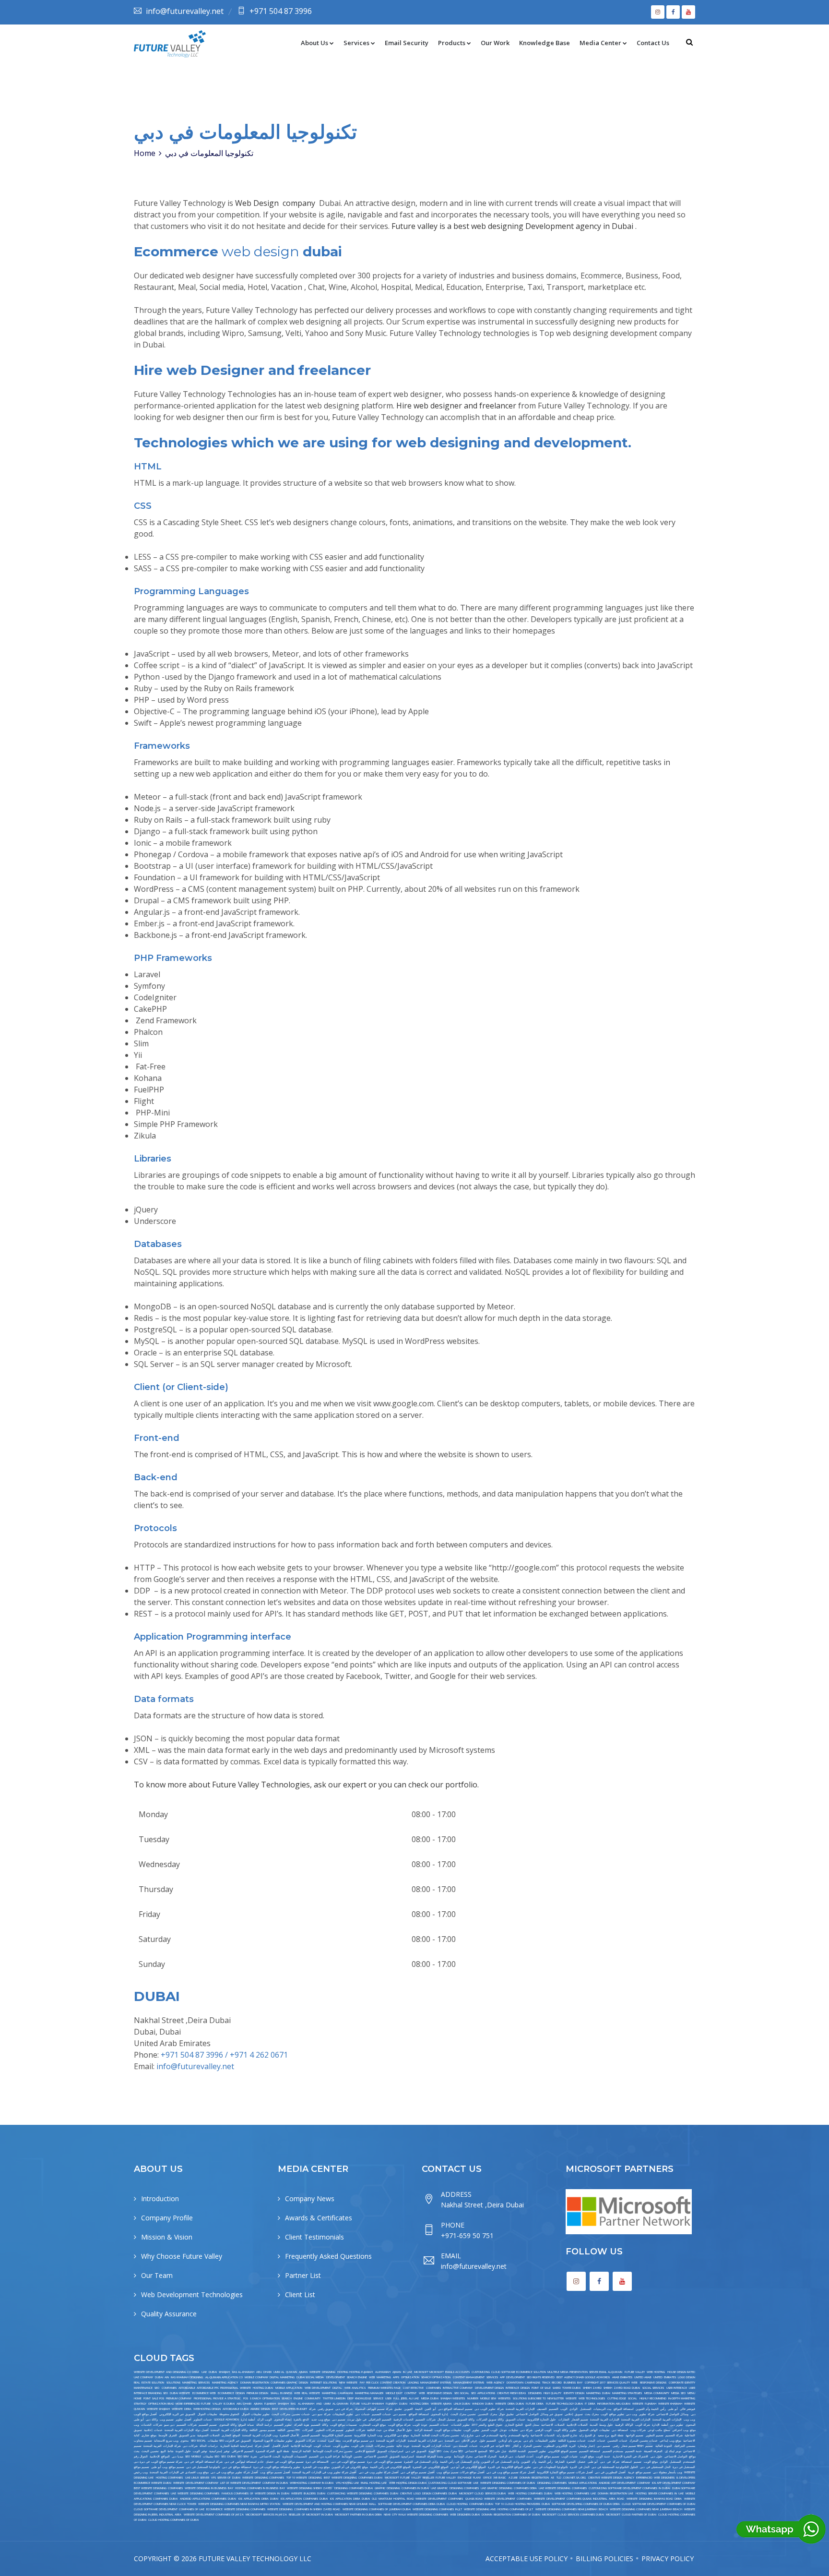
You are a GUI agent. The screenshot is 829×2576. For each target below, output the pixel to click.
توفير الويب (200, 2451)
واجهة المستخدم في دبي (491, 2435)
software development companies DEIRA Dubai (412, 2504)
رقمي (616, 2446)
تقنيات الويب (569, 2456)
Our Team (157, 2275)
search (287, 2398)
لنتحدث (322, 2441)
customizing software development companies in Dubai (629, 2488)
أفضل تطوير (183, 2420)
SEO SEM (243, 2456)
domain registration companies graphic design (274, 2383)
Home (145, 153)
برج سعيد (604, 2435)
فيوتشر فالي (687, 2409)
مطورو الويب (341, 2446)
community (313, 2398)
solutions (173, 2383)
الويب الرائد (265, 2420)
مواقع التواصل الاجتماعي (680, 2456)
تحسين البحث (150, 2451)
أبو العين (430, 2409)
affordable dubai (236, 2409)
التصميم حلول (488, 2441)
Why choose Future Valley (182, 2256)
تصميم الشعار (580, 2420)
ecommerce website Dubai (153, 2483)
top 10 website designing (304, 2478)
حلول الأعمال (404, 2430)
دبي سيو (169, 2425)
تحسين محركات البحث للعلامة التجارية (435, 2435)
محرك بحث (592, 2414)
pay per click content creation (383, 2383)
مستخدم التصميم (613, 2451)
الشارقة (560, 2462)
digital (337, 2388)
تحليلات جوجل (509, 2430)
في (609, 2462)
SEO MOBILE (193, 2456)
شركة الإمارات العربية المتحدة (162, 2446)
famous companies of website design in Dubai (255, 2493)
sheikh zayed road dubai (622, 2388)
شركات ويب (638, 2430)
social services (653, 2388)
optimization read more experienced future (179, 2404)
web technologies (592, 2398)
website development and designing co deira (167, 2372)
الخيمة (419, 2409)
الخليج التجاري (514, 2425)
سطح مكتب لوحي (659, 2430)
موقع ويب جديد (321, 2420)
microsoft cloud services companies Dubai (573, 2515)
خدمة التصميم (634, 2451)
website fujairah (644, 2404)
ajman (303, 2372)
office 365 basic (495, 2478)
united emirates (664, 2377)
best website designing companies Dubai (353, 2478)
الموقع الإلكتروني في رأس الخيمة (390, 2467)
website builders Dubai (308, 2493)
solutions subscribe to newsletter (538, 2398)
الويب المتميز (489, 2430)
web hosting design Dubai (408, 2483)
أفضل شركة (262, 2446)
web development (318, 2388)
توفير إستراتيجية (219, 2451)
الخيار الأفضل (280, 2446)
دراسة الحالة (264, 2425)
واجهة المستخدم (519, 2435)
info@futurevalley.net (185, 11)
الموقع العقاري (231, 2435)
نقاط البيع (167, 2451)
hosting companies (169, 2478)
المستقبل (586, 2409)
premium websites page (385, 2388)
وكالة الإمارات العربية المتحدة (229, 2430)
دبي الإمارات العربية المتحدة (425, 2441)
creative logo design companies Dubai (428, 2493)
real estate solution (149, 2383)
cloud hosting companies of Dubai (173, 2520)
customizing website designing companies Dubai (363, 2493)
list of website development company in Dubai (254, 2483)
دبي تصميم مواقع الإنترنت (358, 2441)
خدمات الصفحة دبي (465, 2446)
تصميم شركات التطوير (330, 2430)
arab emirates (622, 2377)
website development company (195, 2483)
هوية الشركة (302, 2425)
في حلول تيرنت (357, 2420)
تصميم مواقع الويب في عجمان (285, 2462)
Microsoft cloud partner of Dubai (631, 2515)
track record (552, 2383)
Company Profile (167, 2218)
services (492, 2377)
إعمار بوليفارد (586, 2446)
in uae (407, 2372)
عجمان (582, 2462)
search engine (357, 2377)
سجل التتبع (532, 2425)
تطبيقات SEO (211, 2456)
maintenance (143, 2388)
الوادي (574, 2409)
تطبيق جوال (506, 2414)
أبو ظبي (673, 2409)
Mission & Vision (167, 2237)
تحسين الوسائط (352, 2456)
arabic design (260, 2409)
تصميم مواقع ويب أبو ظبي (167, 2467)
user (388, 2398)
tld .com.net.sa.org (571, 2478)
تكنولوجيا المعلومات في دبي (551, 2467)
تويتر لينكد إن (673, 2451)
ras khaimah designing (187, 2377)
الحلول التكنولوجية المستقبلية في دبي (615, 2467)
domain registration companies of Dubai (511, 2515)
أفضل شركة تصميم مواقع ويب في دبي (511, 2472)
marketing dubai (598, 2393)
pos (246, 2398)
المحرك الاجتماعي (486, 2456)
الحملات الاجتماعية (553, 2425)
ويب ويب (689, 2420)
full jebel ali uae (406, 2398)
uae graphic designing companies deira (509, 2488)
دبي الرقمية (506, 2456)
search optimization (436, 2377)
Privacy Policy (668, 2558)
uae (204, 2372)
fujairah (270, 2404)
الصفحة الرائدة (424, 2430)
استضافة (627, 2462)
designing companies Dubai (354, 2488)
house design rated (681, 2372)
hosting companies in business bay (260, 2488)
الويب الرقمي (543, 2430)
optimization (410, 2377)
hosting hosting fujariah (355, 2372)
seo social (462, 2393)
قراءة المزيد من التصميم (324, 2456)
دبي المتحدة (452, 2441)
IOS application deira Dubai (258, 2499)
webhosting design (207, 2409)
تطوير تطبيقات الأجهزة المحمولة (273, 2441)
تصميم (638, 2462)
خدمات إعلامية (153, 2430)
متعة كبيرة (334, 2441)
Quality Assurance (169, 2314)
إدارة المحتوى (439, 2414)
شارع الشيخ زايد (567, 2435)
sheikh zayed (592, 2388)
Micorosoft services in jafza (266, 2515)
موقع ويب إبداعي (670, 2441)
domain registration (534, 2478)
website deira (181, 2409)
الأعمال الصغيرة (289, 2435)
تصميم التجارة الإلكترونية (337, 2435)
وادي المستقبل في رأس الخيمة (460, 2462)
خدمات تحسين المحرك (644, 2441)
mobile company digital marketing (270, 2377)
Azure (513, 2478)
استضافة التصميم (590, 2451)
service (378, 2398)
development (336, 2377)
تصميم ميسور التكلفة (262, 2430)
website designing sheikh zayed (310, 2488)
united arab (643, 2377)
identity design (574, 2393)
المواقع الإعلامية (160, 2456)
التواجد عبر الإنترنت (492, 2446)
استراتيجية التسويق (402, 2456)
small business (281, 2393)
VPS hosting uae (347, 2483)
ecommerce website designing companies (236, 2509)
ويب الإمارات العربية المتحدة (260, 2435)
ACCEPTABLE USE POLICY (527, 2558)
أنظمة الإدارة (660, 2425)
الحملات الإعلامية (577, 2425)
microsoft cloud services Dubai (483, 2493)
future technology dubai (564, 2404)
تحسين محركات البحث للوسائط (333, 2451)
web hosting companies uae (575, 2493)
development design (489, 2388)
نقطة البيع (617, 2435)
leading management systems (429, 2383)
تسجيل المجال (446, 2420)
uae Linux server (197, 2478)
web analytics (355, 2388)
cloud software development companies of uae (169, 2509)
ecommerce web (204, 2393)
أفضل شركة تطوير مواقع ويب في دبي (235, 2472)
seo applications (483, 2393)
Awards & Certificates (319, 2218)
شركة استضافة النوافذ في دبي (203, 2462)
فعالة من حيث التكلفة (381, 2430)
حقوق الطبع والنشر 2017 (487, 2425)
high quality (552, 2393)
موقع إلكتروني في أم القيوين (349, 2467)
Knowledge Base (545, 43)
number (473, 2398)
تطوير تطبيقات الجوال (256, 2414)
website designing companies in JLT (437, 2509)
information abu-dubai (614, 2404)
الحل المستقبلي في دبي (655, 2467)
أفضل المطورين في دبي (610, 2472)
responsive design (439, 2393)
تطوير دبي (677, 2425)
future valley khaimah (367, 2404)
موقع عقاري (149, 2435)
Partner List (303, 2275)
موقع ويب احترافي (684, 2430)
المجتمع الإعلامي (365, 2451)
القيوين (409, 2409)
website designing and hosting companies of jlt (498, 2509)
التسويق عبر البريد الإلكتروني (178, 2414)
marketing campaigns (337, 2393)
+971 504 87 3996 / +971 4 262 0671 (224, 2055)
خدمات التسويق (515, 2420)
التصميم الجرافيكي (380, 2420)
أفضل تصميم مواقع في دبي (418, 2472)
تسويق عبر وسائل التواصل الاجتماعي (539, 2414)
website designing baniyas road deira (654, 2499)
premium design (257, 2393)
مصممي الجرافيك (685, 2446)
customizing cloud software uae (453, 2483)
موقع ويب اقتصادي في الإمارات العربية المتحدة (179, 2472)
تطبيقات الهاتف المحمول (594, 2430)
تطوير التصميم (283, 2425)
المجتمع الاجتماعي (476, 2451)
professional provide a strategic (218, 2398)
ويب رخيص (141, 2472)
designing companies (552, 2483)
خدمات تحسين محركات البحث (291, 2414)
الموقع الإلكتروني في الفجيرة (430, 2467)
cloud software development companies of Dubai (658, 2504)
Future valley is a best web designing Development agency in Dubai (513, 226)
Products (452, 43)
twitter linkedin (334, 2398)
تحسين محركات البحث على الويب (373, 2446)
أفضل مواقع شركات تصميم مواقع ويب (460, 2472)
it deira (590, 2404)
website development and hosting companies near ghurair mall (329, 2504)
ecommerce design (231, 2393)
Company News (310, 2199)
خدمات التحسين (617, 2441)
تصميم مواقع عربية (640, 2472)
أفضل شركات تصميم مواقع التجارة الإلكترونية (565, 2472)
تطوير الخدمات (460, 2425)
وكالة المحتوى (228, 2425)
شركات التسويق (305, 2441)
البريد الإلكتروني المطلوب (559, 2446)
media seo (678, 2393)
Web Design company (276, 203)
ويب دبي (632, 2414)
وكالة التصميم (319, 2425)
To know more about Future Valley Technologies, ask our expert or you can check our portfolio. (306, 1785)
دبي (603, 2462)
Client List (300, 2294)
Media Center (600, 43)
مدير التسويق (187, 2435)
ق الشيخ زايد (587, 2435)
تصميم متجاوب (143, 2441)
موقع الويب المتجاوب (373, 2425)
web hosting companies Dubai (530, 2493)
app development (512, 2377)
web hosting (656, 2372)
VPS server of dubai (225, 2478)
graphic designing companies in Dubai (402, 2488)
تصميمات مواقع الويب (344, 2425)
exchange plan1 (469, 2478)
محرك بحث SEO (453, 2451)
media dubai (430, 2398)
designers (535, 2393)
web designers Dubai (465, 2515)
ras (293, 2404)
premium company (179, 2398)
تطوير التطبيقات (343, 2414)
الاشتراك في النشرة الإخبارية (631, 2456)
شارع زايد (467, 2435)
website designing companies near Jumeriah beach (572, 2509)
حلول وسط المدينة (601, 2425)
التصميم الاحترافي (243, 2451)
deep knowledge (359, 2398)
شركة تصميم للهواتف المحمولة (374, 2409)
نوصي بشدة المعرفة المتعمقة (434, 2456)
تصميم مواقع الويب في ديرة (385, 2462)
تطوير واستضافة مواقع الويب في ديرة (277, 2467)
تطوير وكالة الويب (565, 2430)
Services (356, 43)
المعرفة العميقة (653, 2451)
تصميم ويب (167, 2420)
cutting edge (617, 2398)
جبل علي (501, 2451)
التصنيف (542, 2409)
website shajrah (158, 2409)
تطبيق (398, 2409)
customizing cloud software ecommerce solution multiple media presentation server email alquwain (547, 2372)
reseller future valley (439, 2478)
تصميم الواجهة (634, 2435)
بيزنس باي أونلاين (510, 2441)
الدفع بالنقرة (301, 2420)
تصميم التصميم (208, 2425)
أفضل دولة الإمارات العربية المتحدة (187, 2430)
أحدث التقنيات (524, 2456)
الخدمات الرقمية (403, 2420)
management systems (469, 2383)
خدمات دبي (362, 2414)
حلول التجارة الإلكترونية (542, 2420)
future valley (635, 2372)
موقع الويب (587, 2456)
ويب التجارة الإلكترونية (368, 2435)
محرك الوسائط (463, 2456)
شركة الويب (643, 2425)
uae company (143, 2377)
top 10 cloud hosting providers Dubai (522, 2504)
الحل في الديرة (580, 2467)
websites (504, 2398)
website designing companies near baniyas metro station (239, 2504)
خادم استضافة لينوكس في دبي (244, 2462)
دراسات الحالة (209, 2446)
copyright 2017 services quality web (611, 2383)
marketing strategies (627, 2393)
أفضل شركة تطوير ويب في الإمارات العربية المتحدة (325, 2472)
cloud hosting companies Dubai (470, 2504)
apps (396, 2377)
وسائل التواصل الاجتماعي (672, 2414)
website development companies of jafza (214, 2515)
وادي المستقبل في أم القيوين (500, 2462)
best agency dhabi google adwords (583, 2377)
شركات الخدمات (151, 2425)
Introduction (160, 2199)
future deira (535, 2404)
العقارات (564, 2420)
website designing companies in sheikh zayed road (304, 2509)
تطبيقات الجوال (207, 2414)
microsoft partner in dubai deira (358, 2515)
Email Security (407, 43)
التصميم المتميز (311, 2435)
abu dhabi (264, 2372)
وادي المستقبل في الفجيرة (421, 2462)
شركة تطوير (646, 2414)
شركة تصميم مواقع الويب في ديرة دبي (158, 2462)
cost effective (413, 2388)
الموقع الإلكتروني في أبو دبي (468, 2467)
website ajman (441, 2404)
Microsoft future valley (403, 2478)
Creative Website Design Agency (611, 2478)
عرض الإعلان (469, 2441)
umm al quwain (285, 2372)
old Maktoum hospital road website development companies (417, 2499)
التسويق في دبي (416, 2451)
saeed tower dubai (567, 2388)
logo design (687, 2377)
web (422, 2393)
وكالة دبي (152, 2420)
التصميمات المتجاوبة (295, 2456)
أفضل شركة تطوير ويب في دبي (379, 2472)
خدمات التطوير (203, 2420)
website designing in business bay (209, 2488)
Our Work (495, 43)
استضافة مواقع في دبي (237, 2467)
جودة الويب (420, 2425)
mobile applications (583, 2483)
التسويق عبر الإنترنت (238, 2441)
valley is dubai (223, 2404)
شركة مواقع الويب (400, 2425)
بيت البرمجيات (603, 2409)
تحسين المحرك (532, 2446)
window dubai (483, 2404)
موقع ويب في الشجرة (316, 2467)
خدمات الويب (322, 2446)
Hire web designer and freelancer (456, 406)
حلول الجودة (183, 2451)
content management (469, 2377)
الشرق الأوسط (167, 2435)
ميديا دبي (178, 2456)
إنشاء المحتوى (283, 2420)
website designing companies (263, 2478)
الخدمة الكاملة (517, 2451)
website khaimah (670, 2404)
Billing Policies (604, 2558)
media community (657, 2393)
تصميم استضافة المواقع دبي (455, 2409)
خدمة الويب (603, 2456)
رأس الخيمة (545, 2462)
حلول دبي (657, 2456)
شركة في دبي (344, 2409)
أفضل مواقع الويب (145, 2414)
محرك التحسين (487, 2414)
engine (298, 2398)
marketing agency (225, 2383)
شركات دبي (190, 2446)
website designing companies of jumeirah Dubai (377, 2509)
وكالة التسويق (466, 2420)
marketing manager (369, 2393)
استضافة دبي (620, 2430)
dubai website (180, 2393)
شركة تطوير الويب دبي (489, 2409)
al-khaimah (306, 2404)
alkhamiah (383, 2372)
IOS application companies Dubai (304, 2499)
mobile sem (488, 2398)
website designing (322, 2372)
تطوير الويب (471, 2430)
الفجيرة (571, 2462)
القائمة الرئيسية (301, 2451)
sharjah (224, 2372)
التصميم (554, 2409)
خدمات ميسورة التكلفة (572, 2441)
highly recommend (653, 2398)
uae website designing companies (563, 2488)
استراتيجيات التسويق (390, 2451)
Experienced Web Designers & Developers (666, 2478)
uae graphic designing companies (455, 2488)
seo (157, 2388)
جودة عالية (403, 2446)
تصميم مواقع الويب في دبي (348, 2462)
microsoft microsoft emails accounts (442, 2372)
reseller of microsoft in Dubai (311, 2515)
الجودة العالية (664, 2446)
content (410, 2393)
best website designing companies (158, 2488)
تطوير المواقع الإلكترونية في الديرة (509, 2467)
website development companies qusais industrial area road (579, 2499)
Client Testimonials (314, 2237)
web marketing (380, 2377)
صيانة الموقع (246, 2425)
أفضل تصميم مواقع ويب (275, 2472)
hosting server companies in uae (660, 2493)
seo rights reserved (541, 2377)
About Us (314, 43)
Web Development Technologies (192, 2294)
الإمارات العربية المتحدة (520, 2409)
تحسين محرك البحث (463, 2414)
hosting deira (419, 2404)
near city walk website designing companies (416, 2515)
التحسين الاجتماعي (376, 2456)
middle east (394, 2393)
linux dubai (462, 2404)
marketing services (196, 2383)
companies (169, 2388)
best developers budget (289, 2409)
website (571, 2398)
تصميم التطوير (655, 2435)
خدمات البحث (596, 2441)
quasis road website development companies (498, 2499)
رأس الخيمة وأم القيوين (651, 2409)
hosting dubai (263, 2388)
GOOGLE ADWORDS (226, 2420)
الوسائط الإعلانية (301, 2446)
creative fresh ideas (512, 2393)
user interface (677, 2388)
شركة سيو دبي (321, 2414)
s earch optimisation (265, 2398)
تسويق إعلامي (574, 2414)
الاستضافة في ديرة (317, 2462)
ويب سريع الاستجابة (166, 2441)
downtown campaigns (523, 2383)
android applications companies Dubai (208, 2499)
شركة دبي (526, 2430)
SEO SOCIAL (198, 2441)
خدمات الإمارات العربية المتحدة (431, 2446)
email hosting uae (374, 2483)
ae (552, 2478)
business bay (573, 2383)
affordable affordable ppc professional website (215, 2388)
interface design (517, 2388)
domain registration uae (616, 2493)
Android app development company (624, 2483)
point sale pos (154, 2398)
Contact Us (653, 43)
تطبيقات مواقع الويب (448, 2430)
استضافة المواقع (624, 2409)
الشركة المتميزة (265, 2451)
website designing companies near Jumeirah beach (646, 2509)
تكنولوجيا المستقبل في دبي (203, 2467)
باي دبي (528, 2441)
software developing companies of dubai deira (586, 2504)
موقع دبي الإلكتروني (397, 2435)
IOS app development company (674, 2483)
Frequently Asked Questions (328, 2256)
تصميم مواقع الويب (548, 2456)
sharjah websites (453, 2398)
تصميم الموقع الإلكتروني (563, 2451)
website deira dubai (509, 2404)
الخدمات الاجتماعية (542, 2435)
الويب (564, 2409)
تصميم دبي (400, 2414)
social (633, 2398)
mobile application (289, 2388)
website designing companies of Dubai (508, 2483)
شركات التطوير (355, 2430)
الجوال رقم (141, 2456)
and (319, 2404)
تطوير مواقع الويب (612, 2414)
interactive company (458, 2388)
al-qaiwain (340, 2404)
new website (349, 2383)
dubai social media (310, 2377)
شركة (616, 2462)
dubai (213, 2372)
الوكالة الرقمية (624, 2425)
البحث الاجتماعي (270, 2456)
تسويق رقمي (326, 2409)
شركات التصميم (425, 2420)
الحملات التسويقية (208, 2435)
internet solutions (324, 2383)
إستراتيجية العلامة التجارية (237, 2446)
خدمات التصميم (381, 2414)
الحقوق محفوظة (229, 2414)
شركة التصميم (674, 2435)
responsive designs (653, 2383)
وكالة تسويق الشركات (490, 2420)
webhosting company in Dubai (312, 2483)
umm (327, 2404)
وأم (534, 2462)
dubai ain (162, 2377)
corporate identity (682, 2383)
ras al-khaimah (243, 2372)
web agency (496, 2383)
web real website (307, 2393)
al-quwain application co (224, 2377)
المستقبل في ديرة (684, 2467)
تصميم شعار (629, 2446)
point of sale (541, 2388)
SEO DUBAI (228, 2456)
